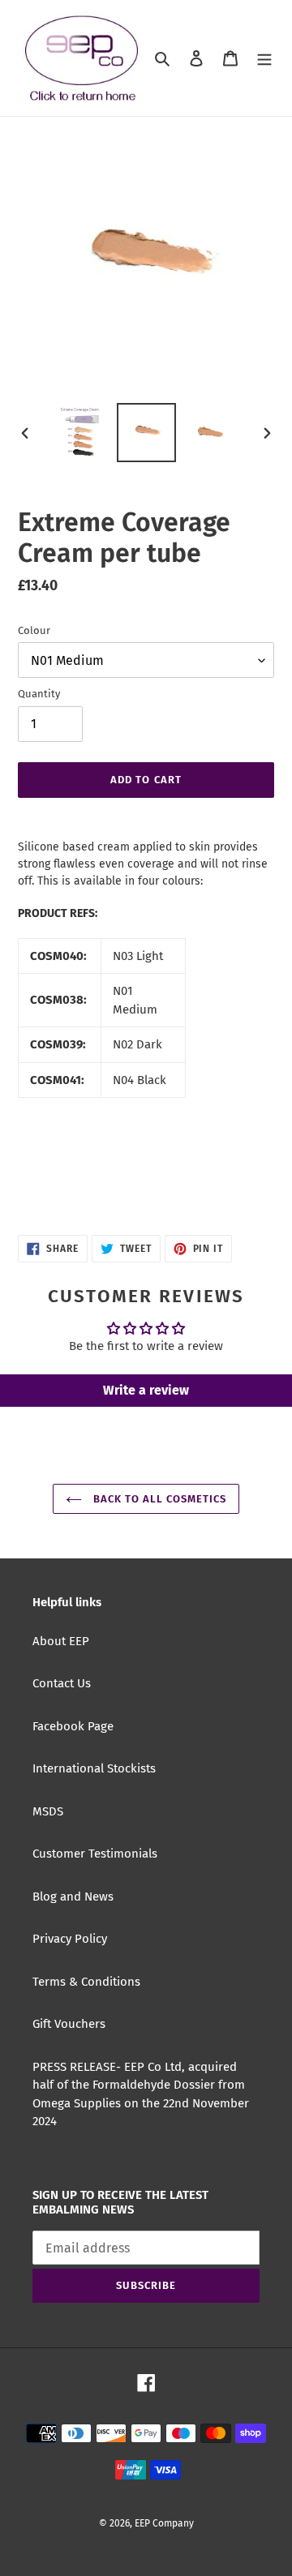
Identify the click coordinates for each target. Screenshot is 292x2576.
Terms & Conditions (86, 1982)
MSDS (48, 1811)
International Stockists (94, 1768)
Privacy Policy (70, 1939)
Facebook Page (73, 1726)
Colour (34, 630)
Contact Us (62, 1683)
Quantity (39, 694)
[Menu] (264, 58)
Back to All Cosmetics (159, 1499)
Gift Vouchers (69, 2024)
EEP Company (164, 2523)
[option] (83, 433)
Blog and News (73, 1897)
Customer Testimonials (95, 1854)
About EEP (61, 1641)
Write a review (146, 1390)
